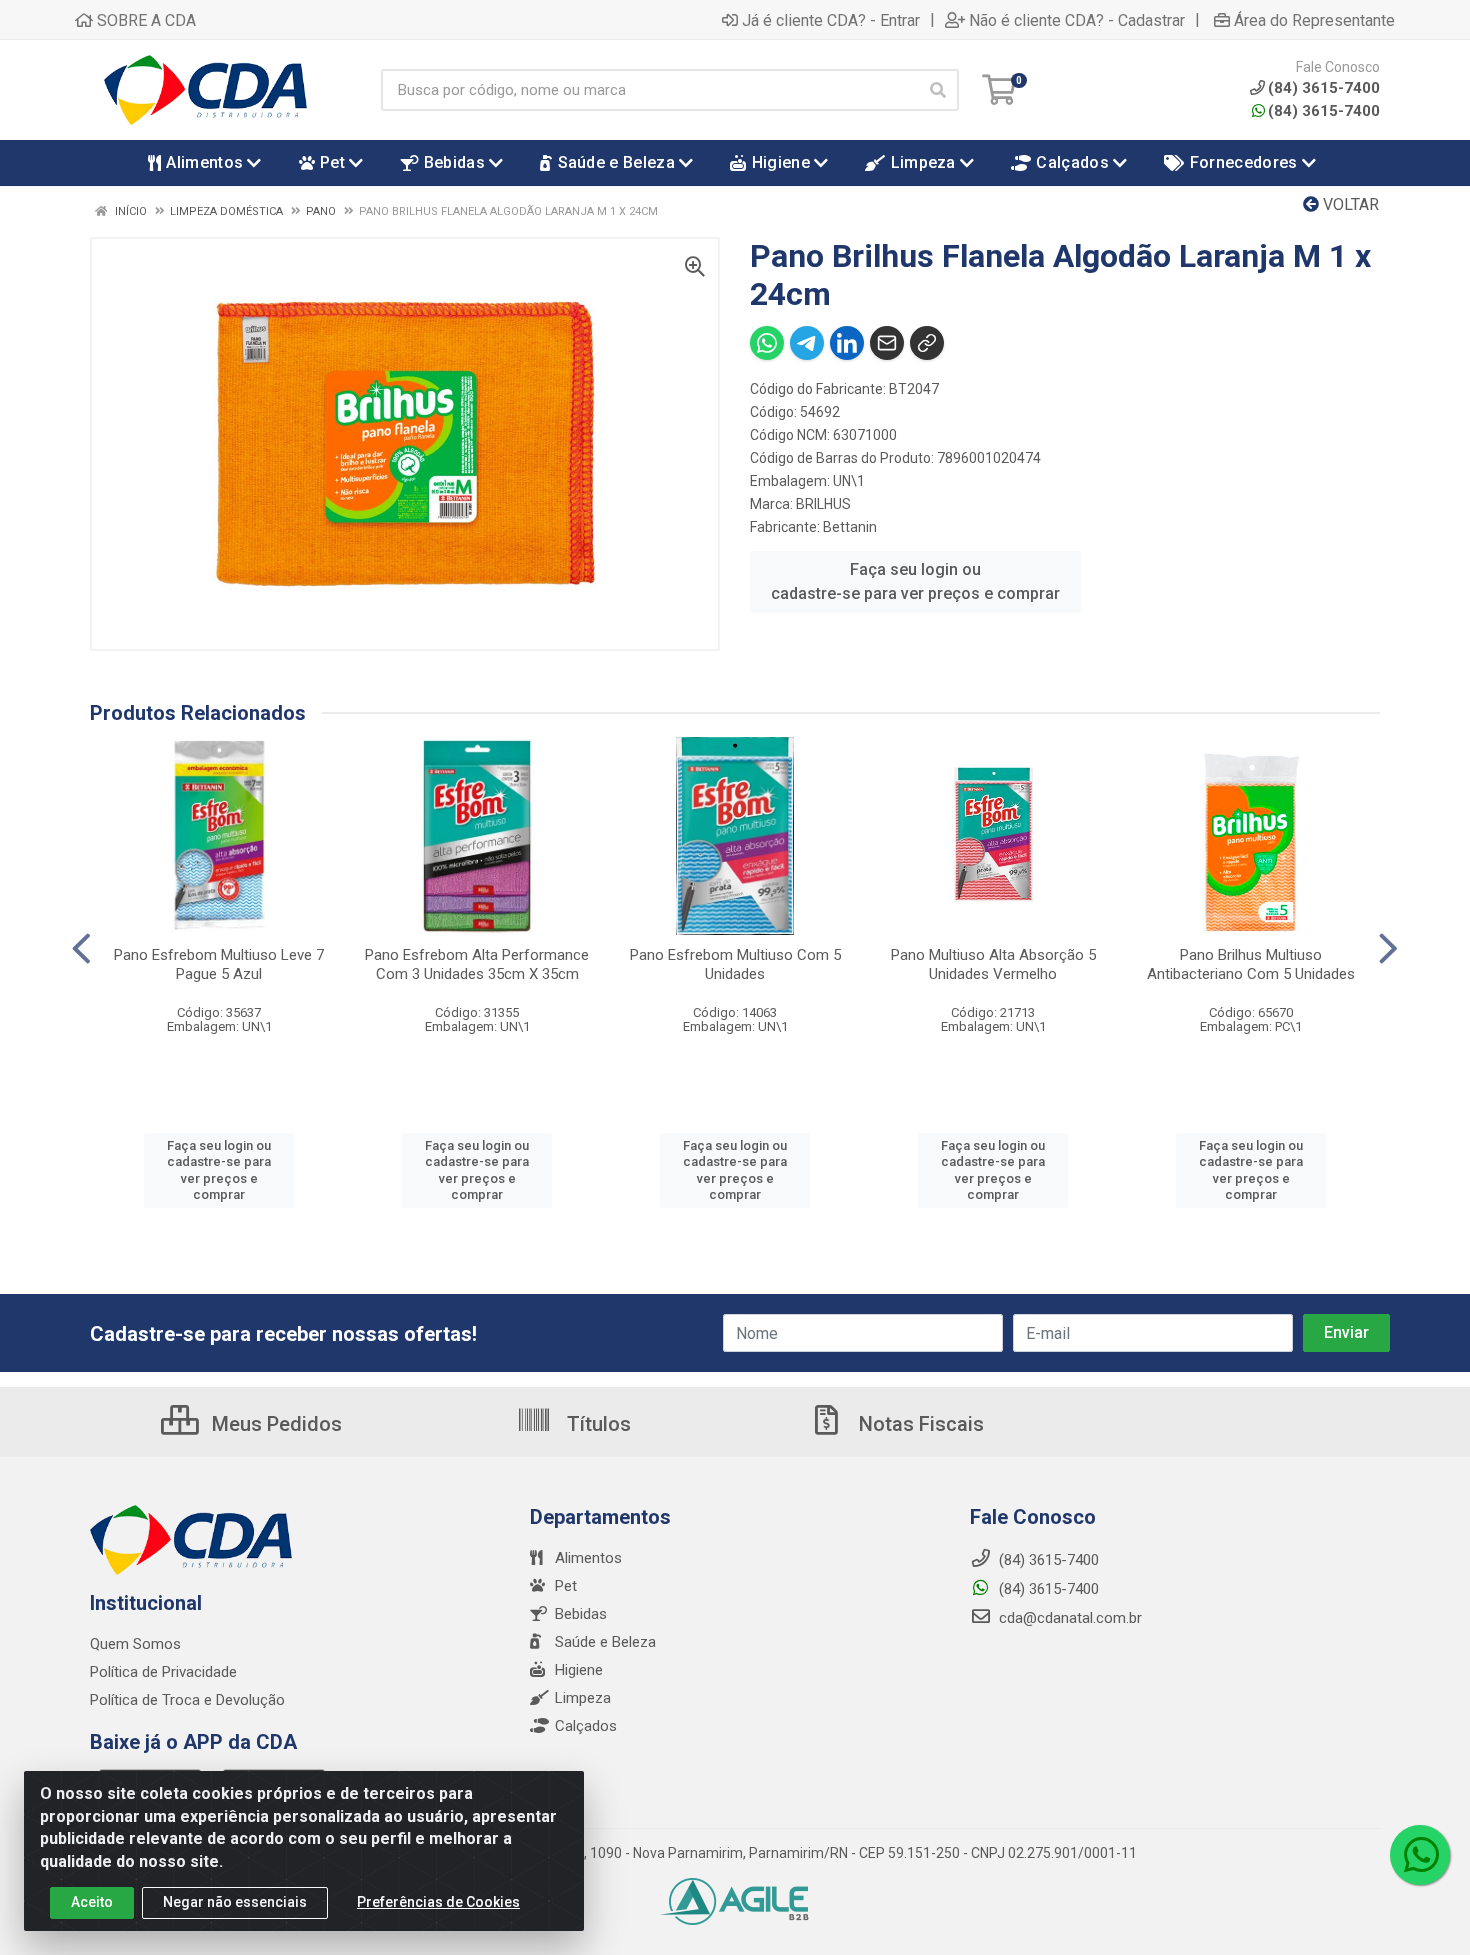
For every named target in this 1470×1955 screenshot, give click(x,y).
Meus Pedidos (274, 1424)
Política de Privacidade (163, 1672)
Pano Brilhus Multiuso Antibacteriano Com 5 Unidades (1251, 964)
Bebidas (581, 1614)
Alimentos (588, 1558)
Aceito (92, 1902)
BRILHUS (823, 504)
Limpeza (583, 1698)
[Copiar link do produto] (927, 343)
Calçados (586, 1726)
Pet (566, 1586)
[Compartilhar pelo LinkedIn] (847, 343)
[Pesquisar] (938, 90)
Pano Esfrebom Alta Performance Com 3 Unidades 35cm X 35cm (477, 964)
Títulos (596, 1424)
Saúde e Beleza (605, 1642)
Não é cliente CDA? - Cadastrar (1077, 20)
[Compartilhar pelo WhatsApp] (767, 343)
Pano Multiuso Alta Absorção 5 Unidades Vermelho (993, 964)
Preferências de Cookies (438, 1902)
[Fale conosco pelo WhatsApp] (1420, 1855)
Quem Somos (135, 1644)
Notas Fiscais (919, 1424)
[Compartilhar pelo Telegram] (807, 343)
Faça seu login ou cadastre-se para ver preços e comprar (915, 581)
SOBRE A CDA (144, 20)
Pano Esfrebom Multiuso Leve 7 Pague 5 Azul (219, 964)
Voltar (1349, 204)
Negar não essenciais (235, 1902)
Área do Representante (1314, 20)
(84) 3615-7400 (1324, 111)
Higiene (579, 1670)
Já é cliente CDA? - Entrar (831, 20)
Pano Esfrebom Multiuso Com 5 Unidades (735, 964)
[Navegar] (81, 949)
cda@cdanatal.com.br (1068, 1618)
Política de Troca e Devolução (187, 1700)
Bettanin (850, 527)
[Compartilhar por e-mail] (887, 343)
